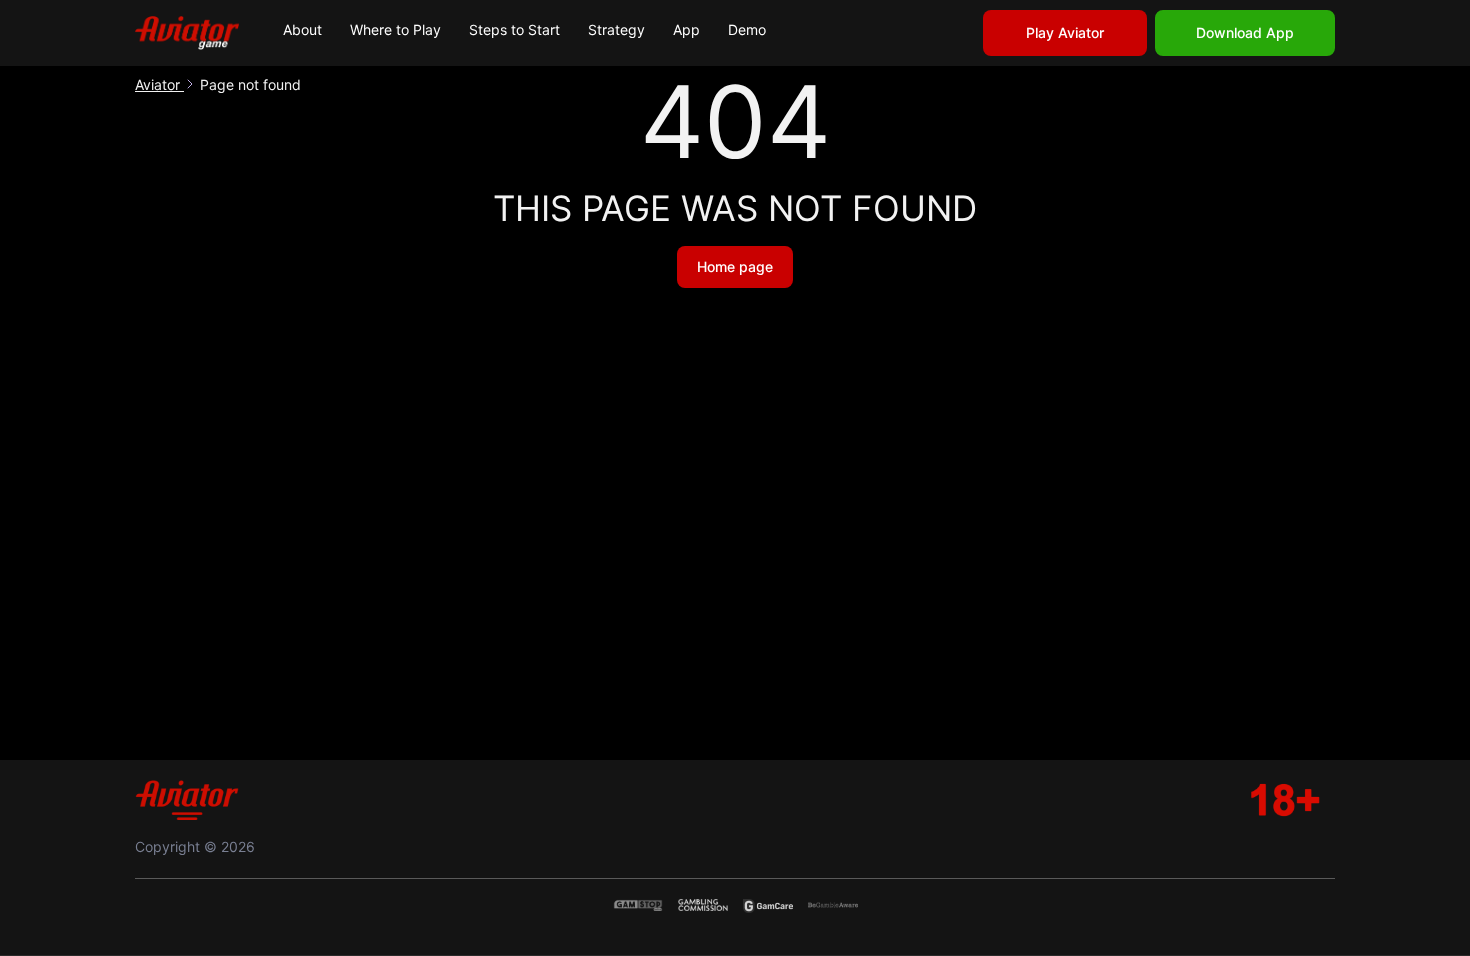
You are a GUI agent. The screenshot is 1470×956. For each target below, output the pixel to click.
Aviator (159, 84)
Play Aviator (1065, 32)
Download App (1245, 32)
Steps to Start (514, 29)
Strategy (616, 29)
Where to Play (395, 29)
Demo (747, 29)
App (686, 29)
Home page (735, 266)
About (302, 29)
